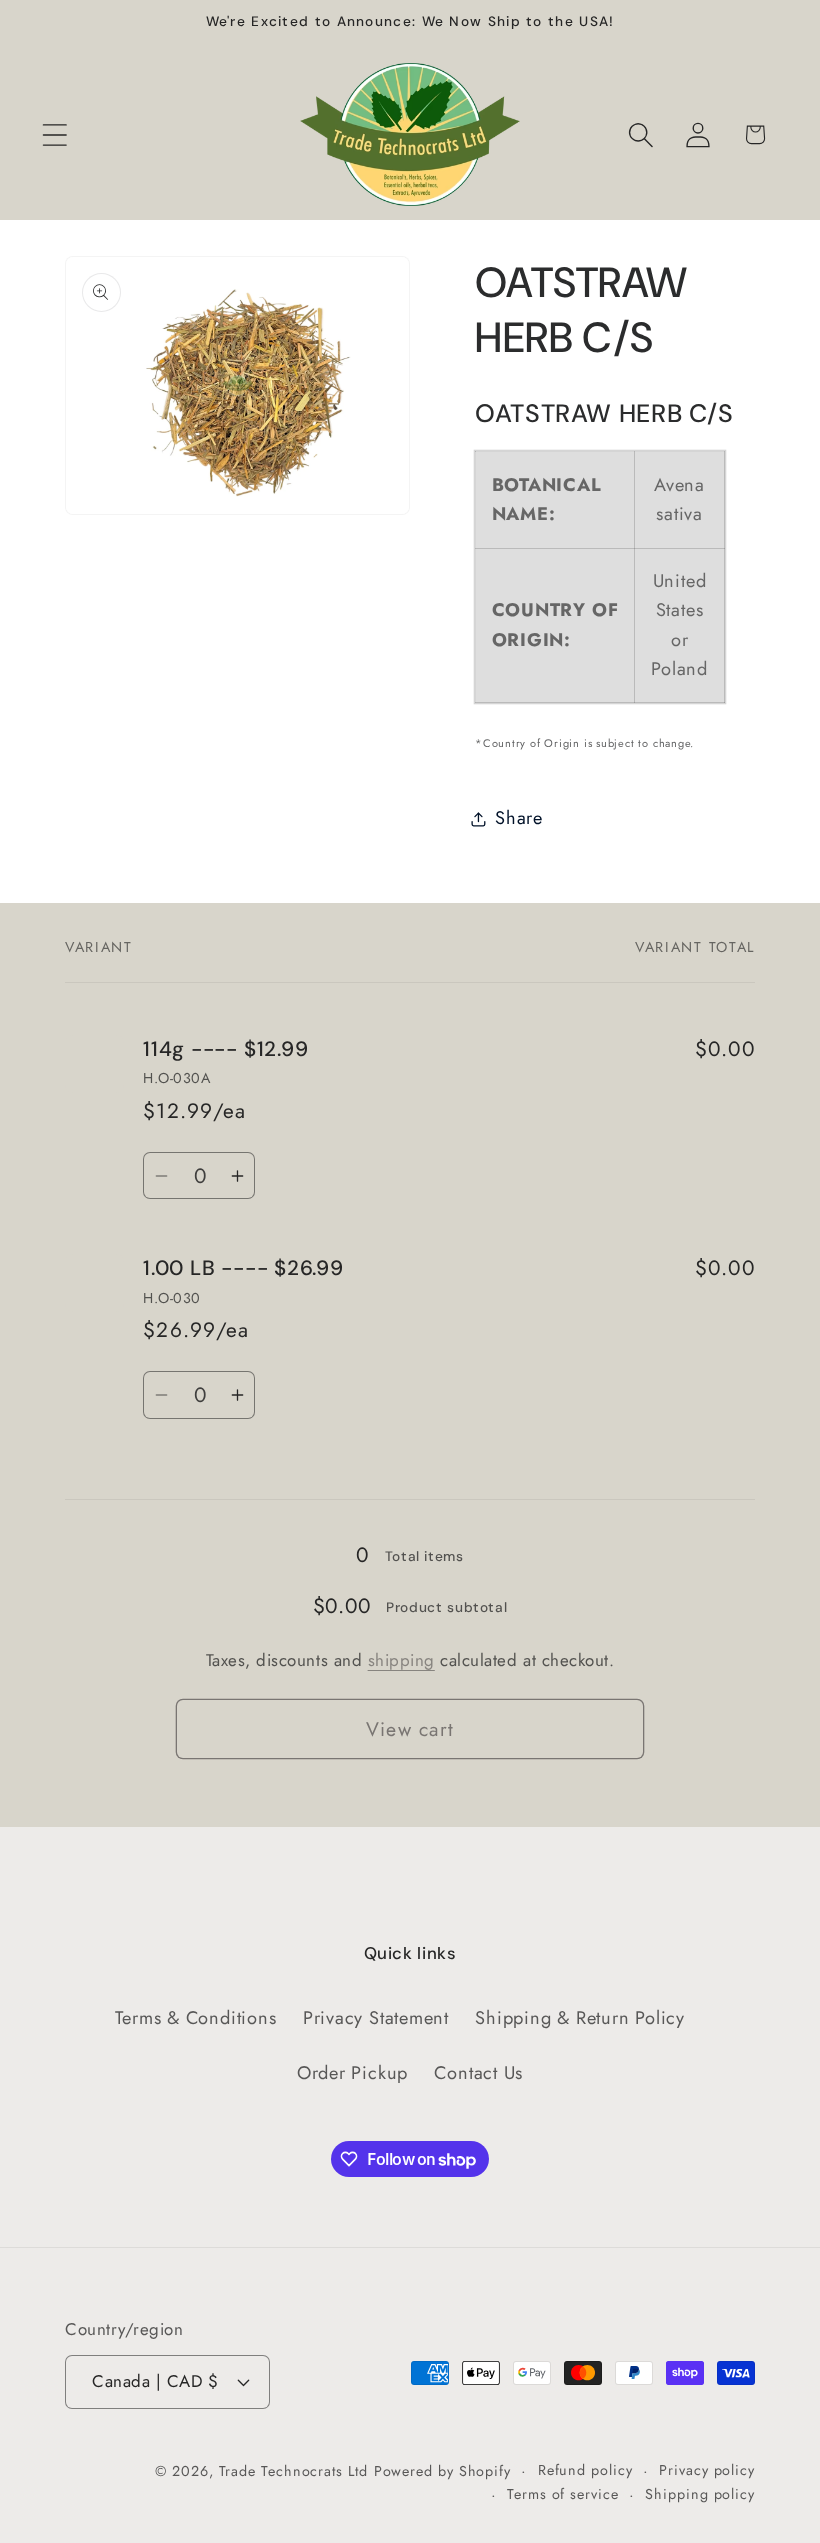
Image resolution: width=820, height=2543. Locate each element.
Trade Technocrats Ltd (293, 2471)
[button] (54, 134)
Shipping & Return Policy (580, 2018)
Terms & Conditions (195, 2018)
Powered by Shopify (442, 2471)
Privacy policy (707, 2470)
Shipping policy (700, 2494)
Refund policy (585, 2470)
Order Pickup (352, 2073)
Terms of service (563, 2494)
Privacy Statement (376, 2018)
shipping (401, 1660)
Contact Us (478, 2073)
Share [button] (519, 818)
